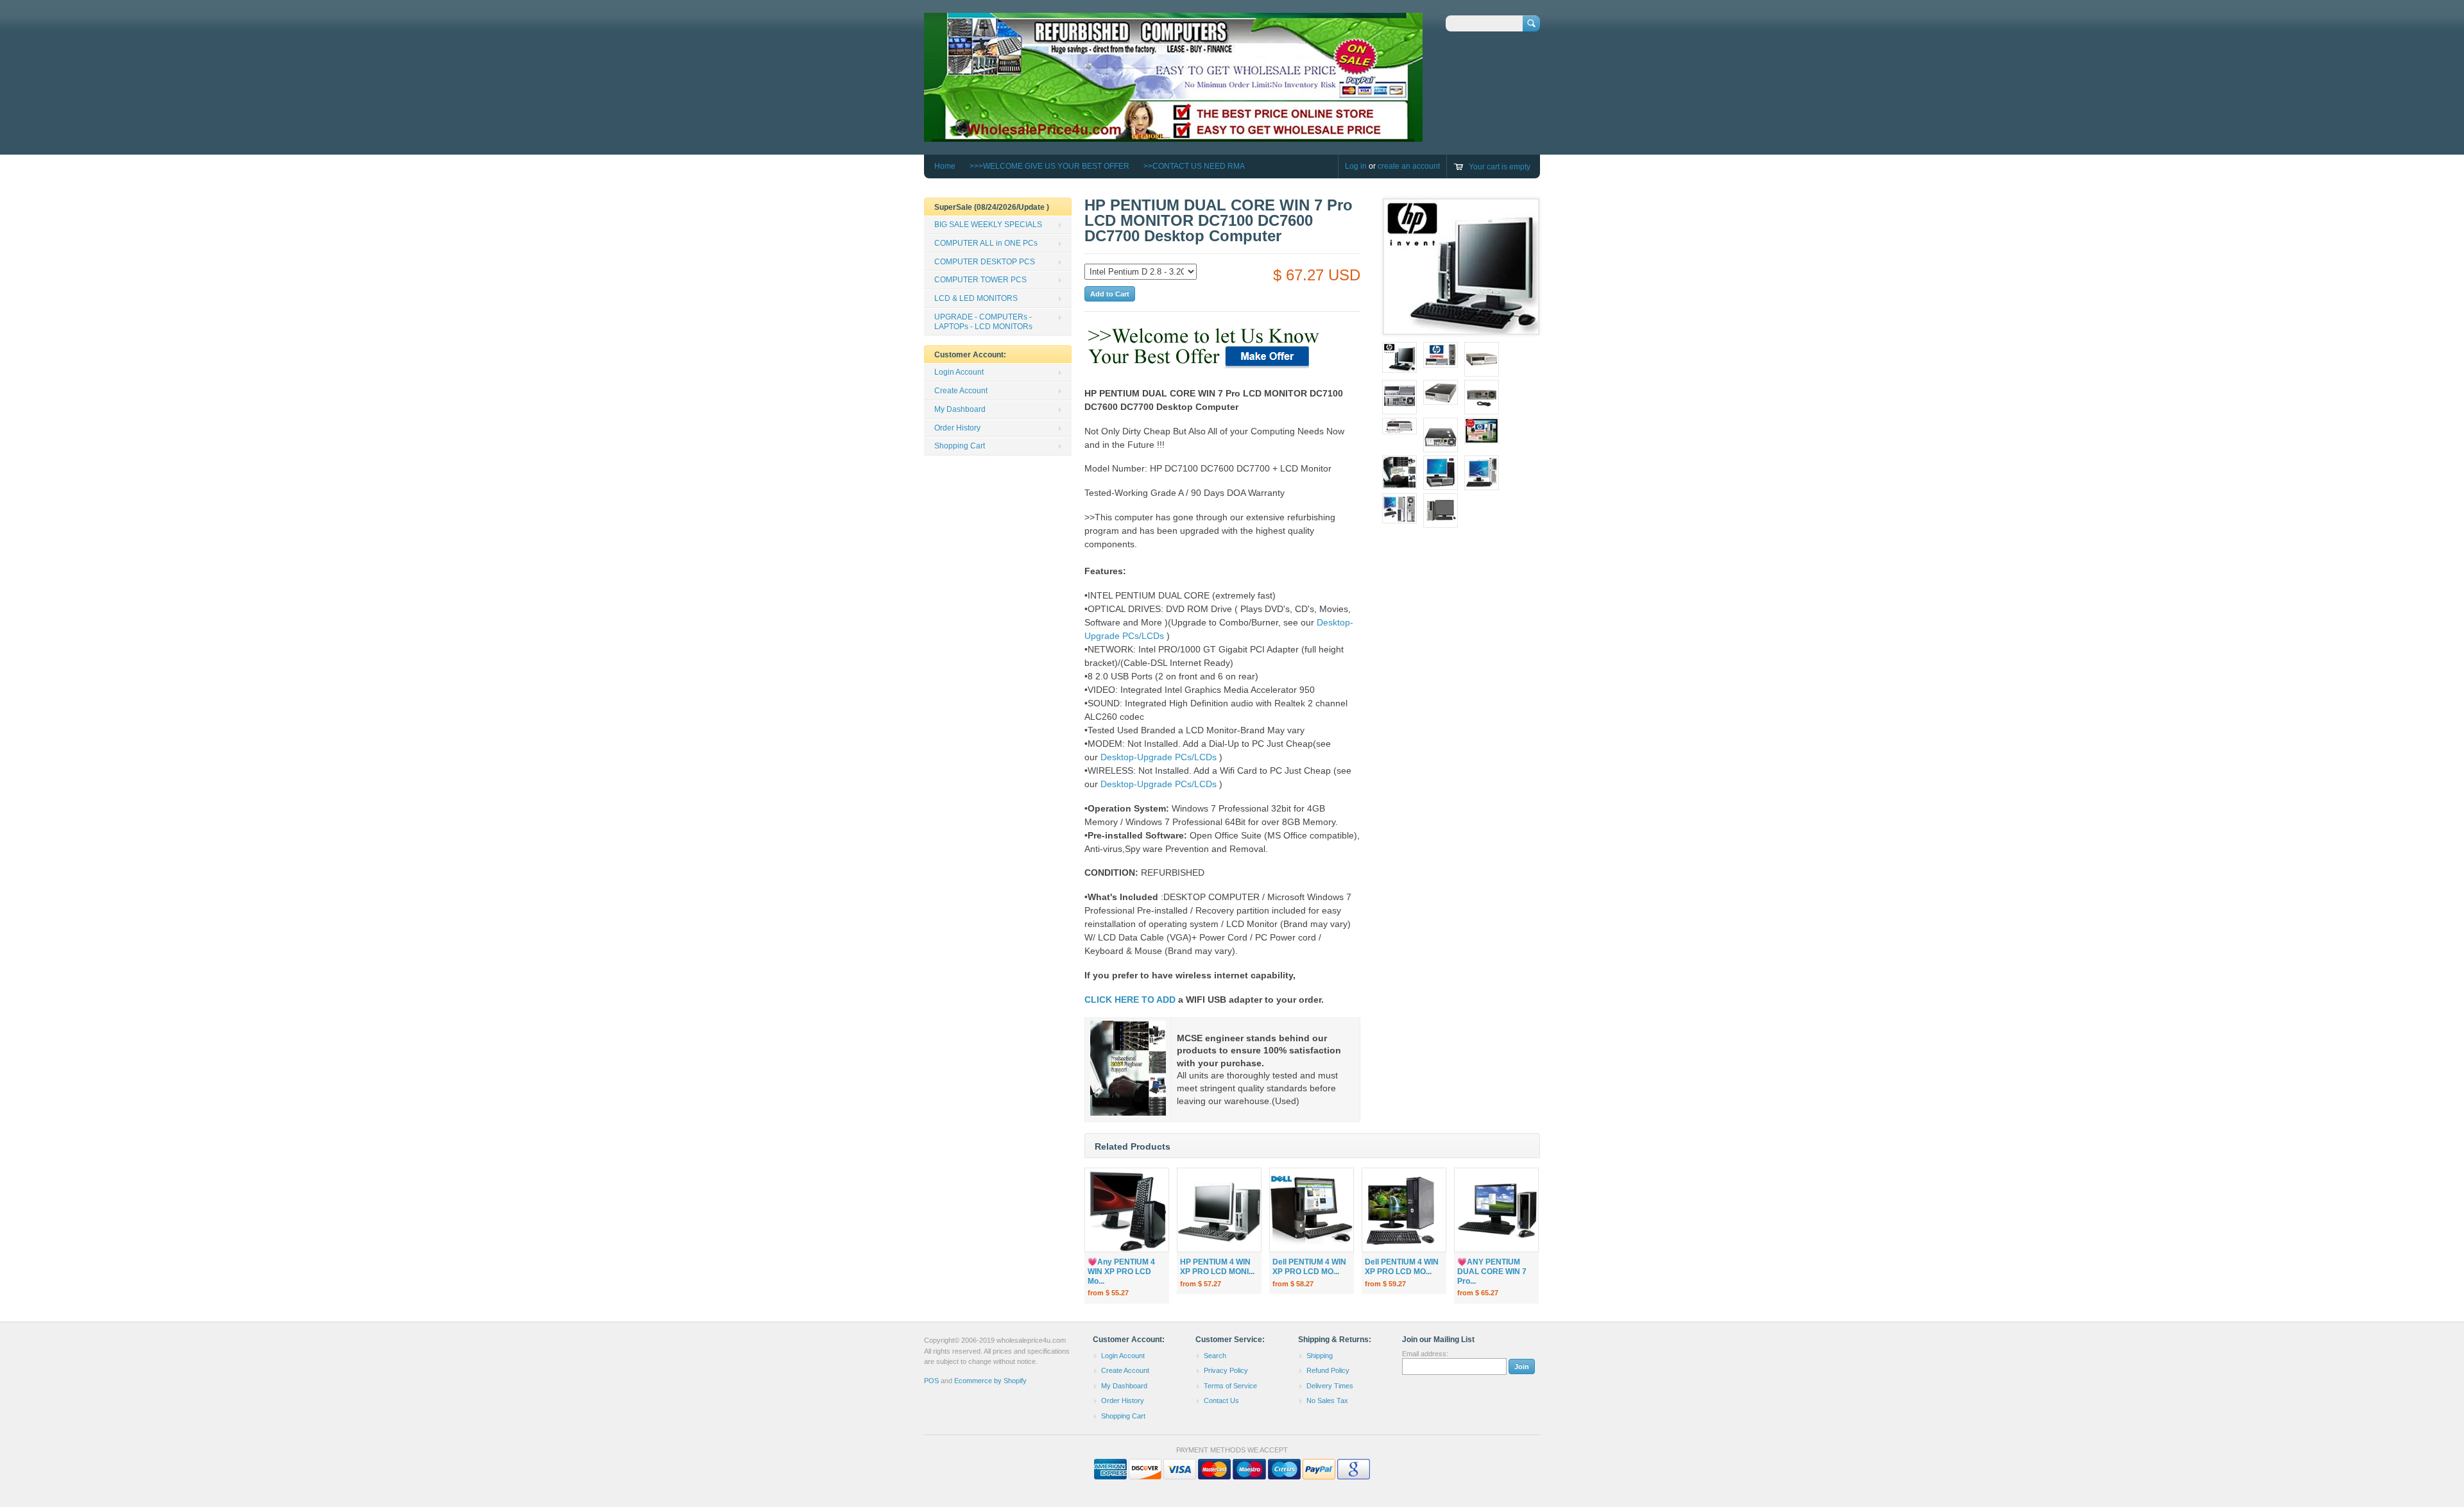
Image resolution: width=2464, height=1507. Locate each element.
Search (1215, 1356)
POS (931, 1381)
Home (945, 166)
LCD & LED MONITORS (976, 298)
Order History (957, 428)
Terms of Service (1230, 1386)
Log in (1356, 166)
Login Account (959, 372)
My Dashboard (960, 409)
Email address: (1425, 1354)
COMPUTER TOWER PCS (980, 280)
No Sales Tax (1327, 1401)
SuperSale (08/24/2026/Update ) (992, 207)
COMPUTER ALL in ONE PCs (986, 243)
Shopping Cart (960, 446)
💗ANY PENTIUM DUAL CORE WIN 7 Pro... (1492, 1272)
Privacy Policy (1226, 1370)
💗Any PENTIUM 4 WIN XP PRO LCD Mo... (1121, 1272)
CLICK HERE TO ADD (1130, 1000)
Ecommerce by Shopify (990, 1381)
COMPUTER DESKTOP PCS (985, 262)
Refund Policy (1328, 1370)
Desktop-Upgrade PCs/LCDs (1159, 757)
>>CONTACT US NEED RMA (1194, 166)
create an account (1409, 166)
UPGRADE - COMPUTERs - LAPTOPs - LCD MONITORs (983, 322)
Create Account (961, 391)
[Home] (1173, 136)
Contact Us (1221, 1401)
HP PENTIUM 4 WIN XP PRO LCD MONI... (1217, 1267)
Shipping (1320, 1356)
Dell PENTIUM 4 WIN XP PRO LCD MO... (1309, 1267)
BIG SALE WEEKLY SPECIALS (988, 225)
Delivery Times (1330, 1386)
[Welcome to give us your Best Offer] (1205, 369)
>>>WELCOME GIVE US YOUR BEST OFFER (1049, 166)
